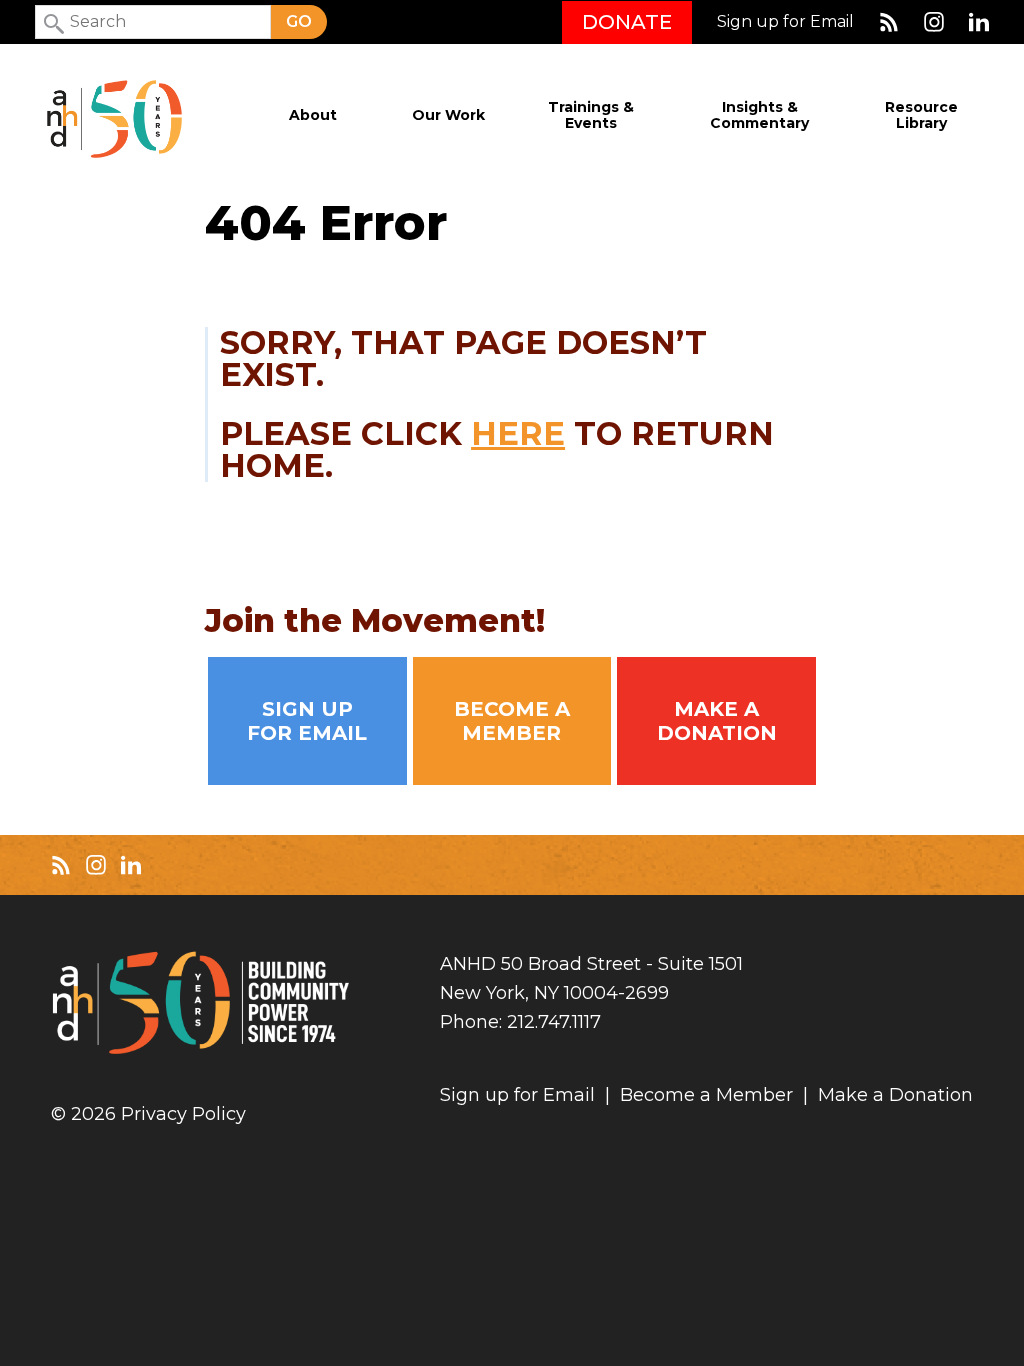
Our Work (448, 115)
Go (299, 21)
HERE (518, 433)
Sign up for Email (785, 22)
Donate (627, 22)
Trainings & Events (591, 115)
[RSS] (889, 22)
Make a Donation (717, 721)
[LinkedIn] (979, 22)
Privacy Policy (183, 1114)
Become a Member (512, 721)
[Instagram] (934, 22)
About (313, 115)
